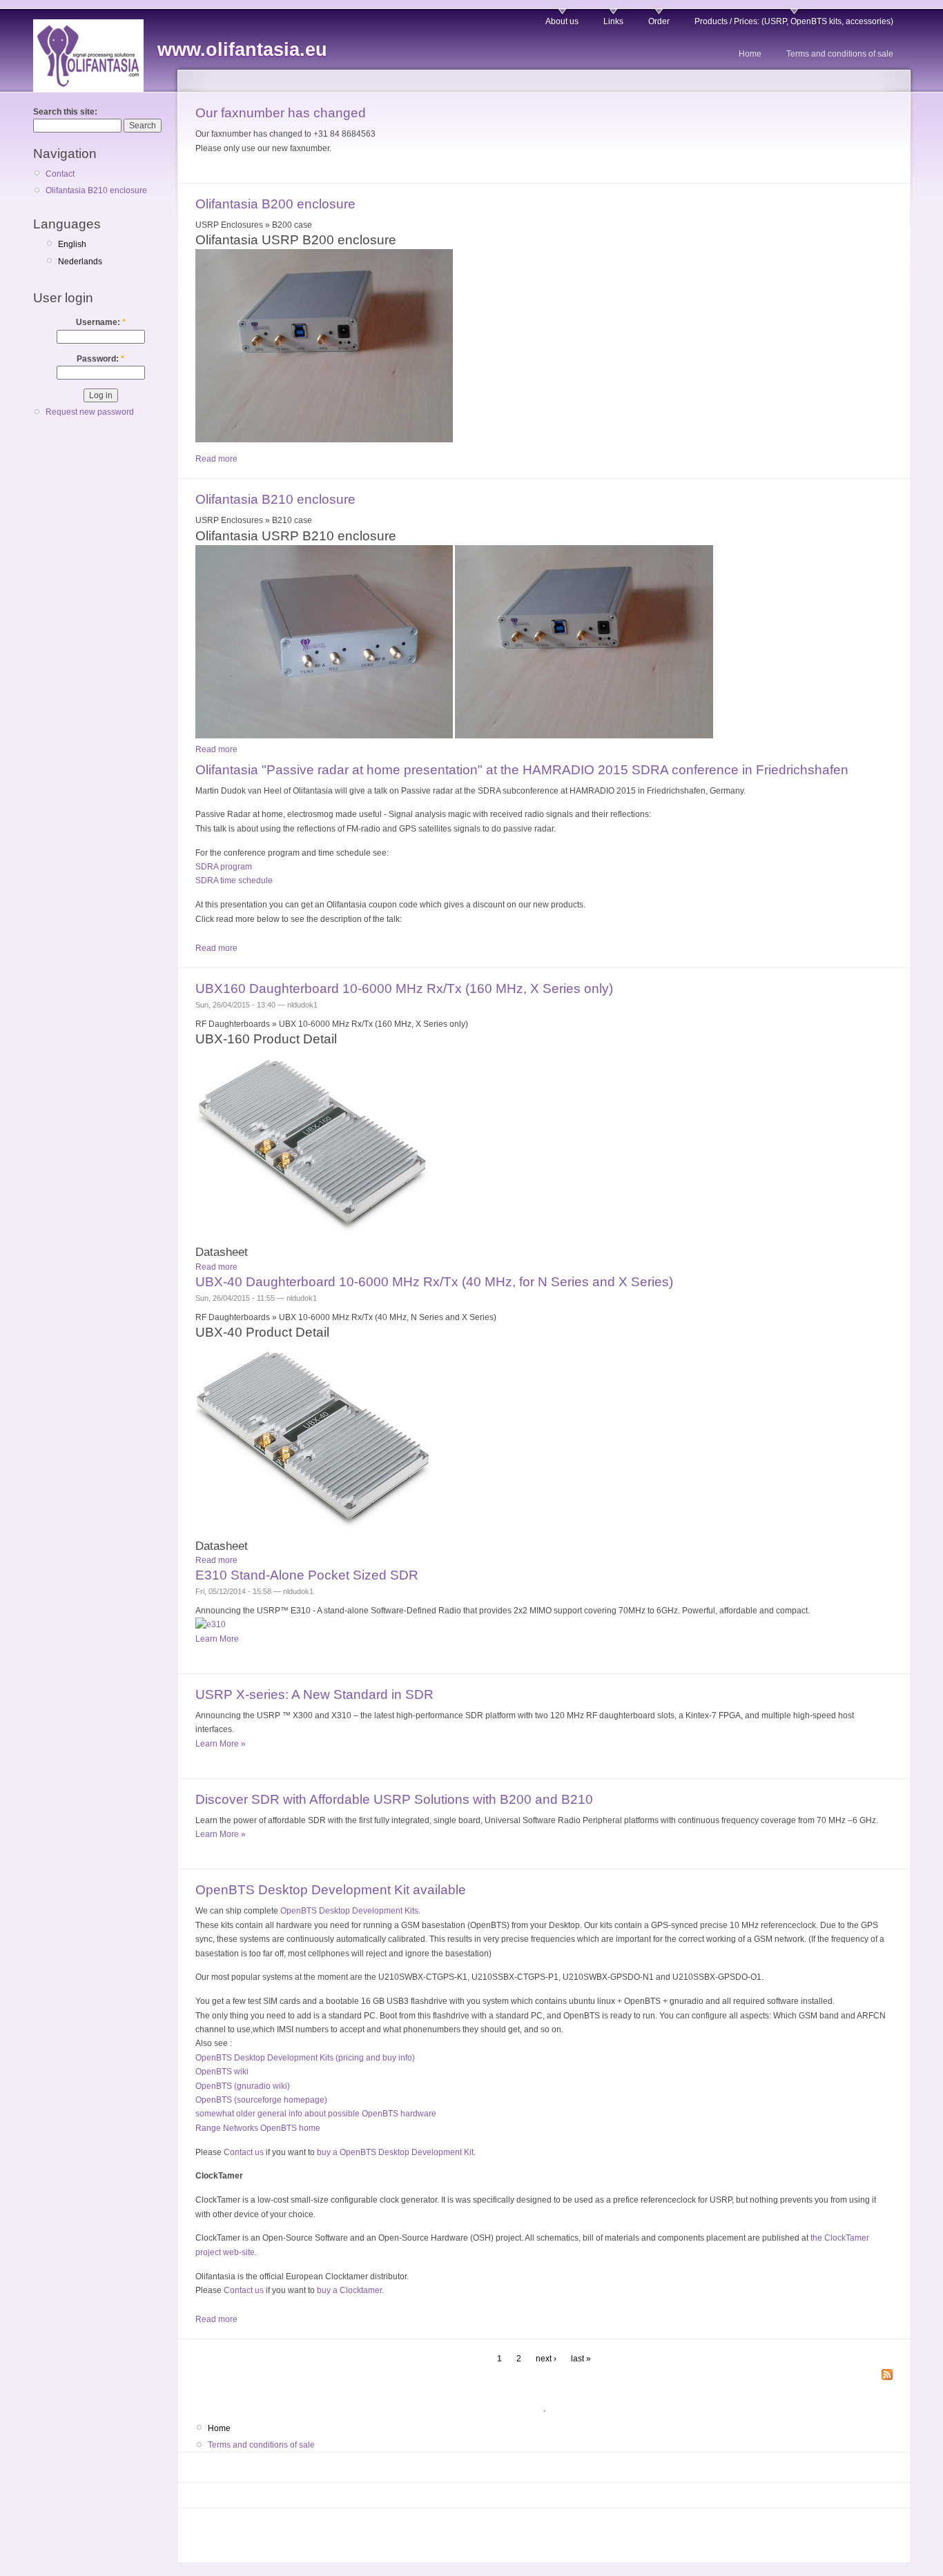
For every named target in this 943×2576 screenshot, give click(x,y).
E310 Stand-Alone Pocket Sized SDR (307, 1575)
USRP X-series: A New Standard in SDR (314, 1694)
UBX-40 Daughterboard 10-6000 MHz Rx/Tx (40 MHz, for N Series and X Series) (434, 1282)
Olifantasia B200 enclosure (275, 204)
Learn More (217, 1639)
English (72, 244)
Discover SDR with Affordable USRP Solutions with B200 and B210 (394, 1799)
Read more (216, 459)
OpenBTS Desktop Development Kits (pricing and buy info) (305, 2058)
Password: (100, 359)
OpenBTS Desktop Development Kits (349, 1911)
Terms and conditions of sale (840, 54)
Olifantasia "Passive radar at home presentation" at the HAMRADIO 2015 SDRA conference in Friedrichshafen (522, 770)
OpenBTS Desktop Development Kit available (331, 1890)
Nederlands (80, 262)
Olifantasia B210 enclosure (96, 190)
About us (562, 21)
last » (581, 2359)
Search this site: (65, 112)
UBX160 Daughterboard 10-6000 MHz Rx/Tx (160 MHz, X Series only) (404, 989)
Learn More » (221, 1744)
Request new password (90, 412)
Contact (60, 174)
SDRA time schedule (234, 881)
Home (750, 54)
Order (659, 21)
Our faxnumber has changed (281, 113)
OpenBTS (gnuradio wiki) (243, 2086)
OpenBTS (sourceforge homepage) (261, 2100)
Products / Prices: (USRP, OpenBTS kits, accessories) (794, 21)
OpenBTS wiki (222, 2072)
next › (546, 2359)
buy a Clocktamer (349, 2290)
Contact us (244, 2152)
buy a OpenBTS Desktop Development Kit (395, 2152)
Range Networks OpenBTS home (258, 2128)
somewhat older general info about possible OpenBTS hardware (316, 2114)
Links (613, 21)
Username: (101, 322)
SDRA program (224, 867)
